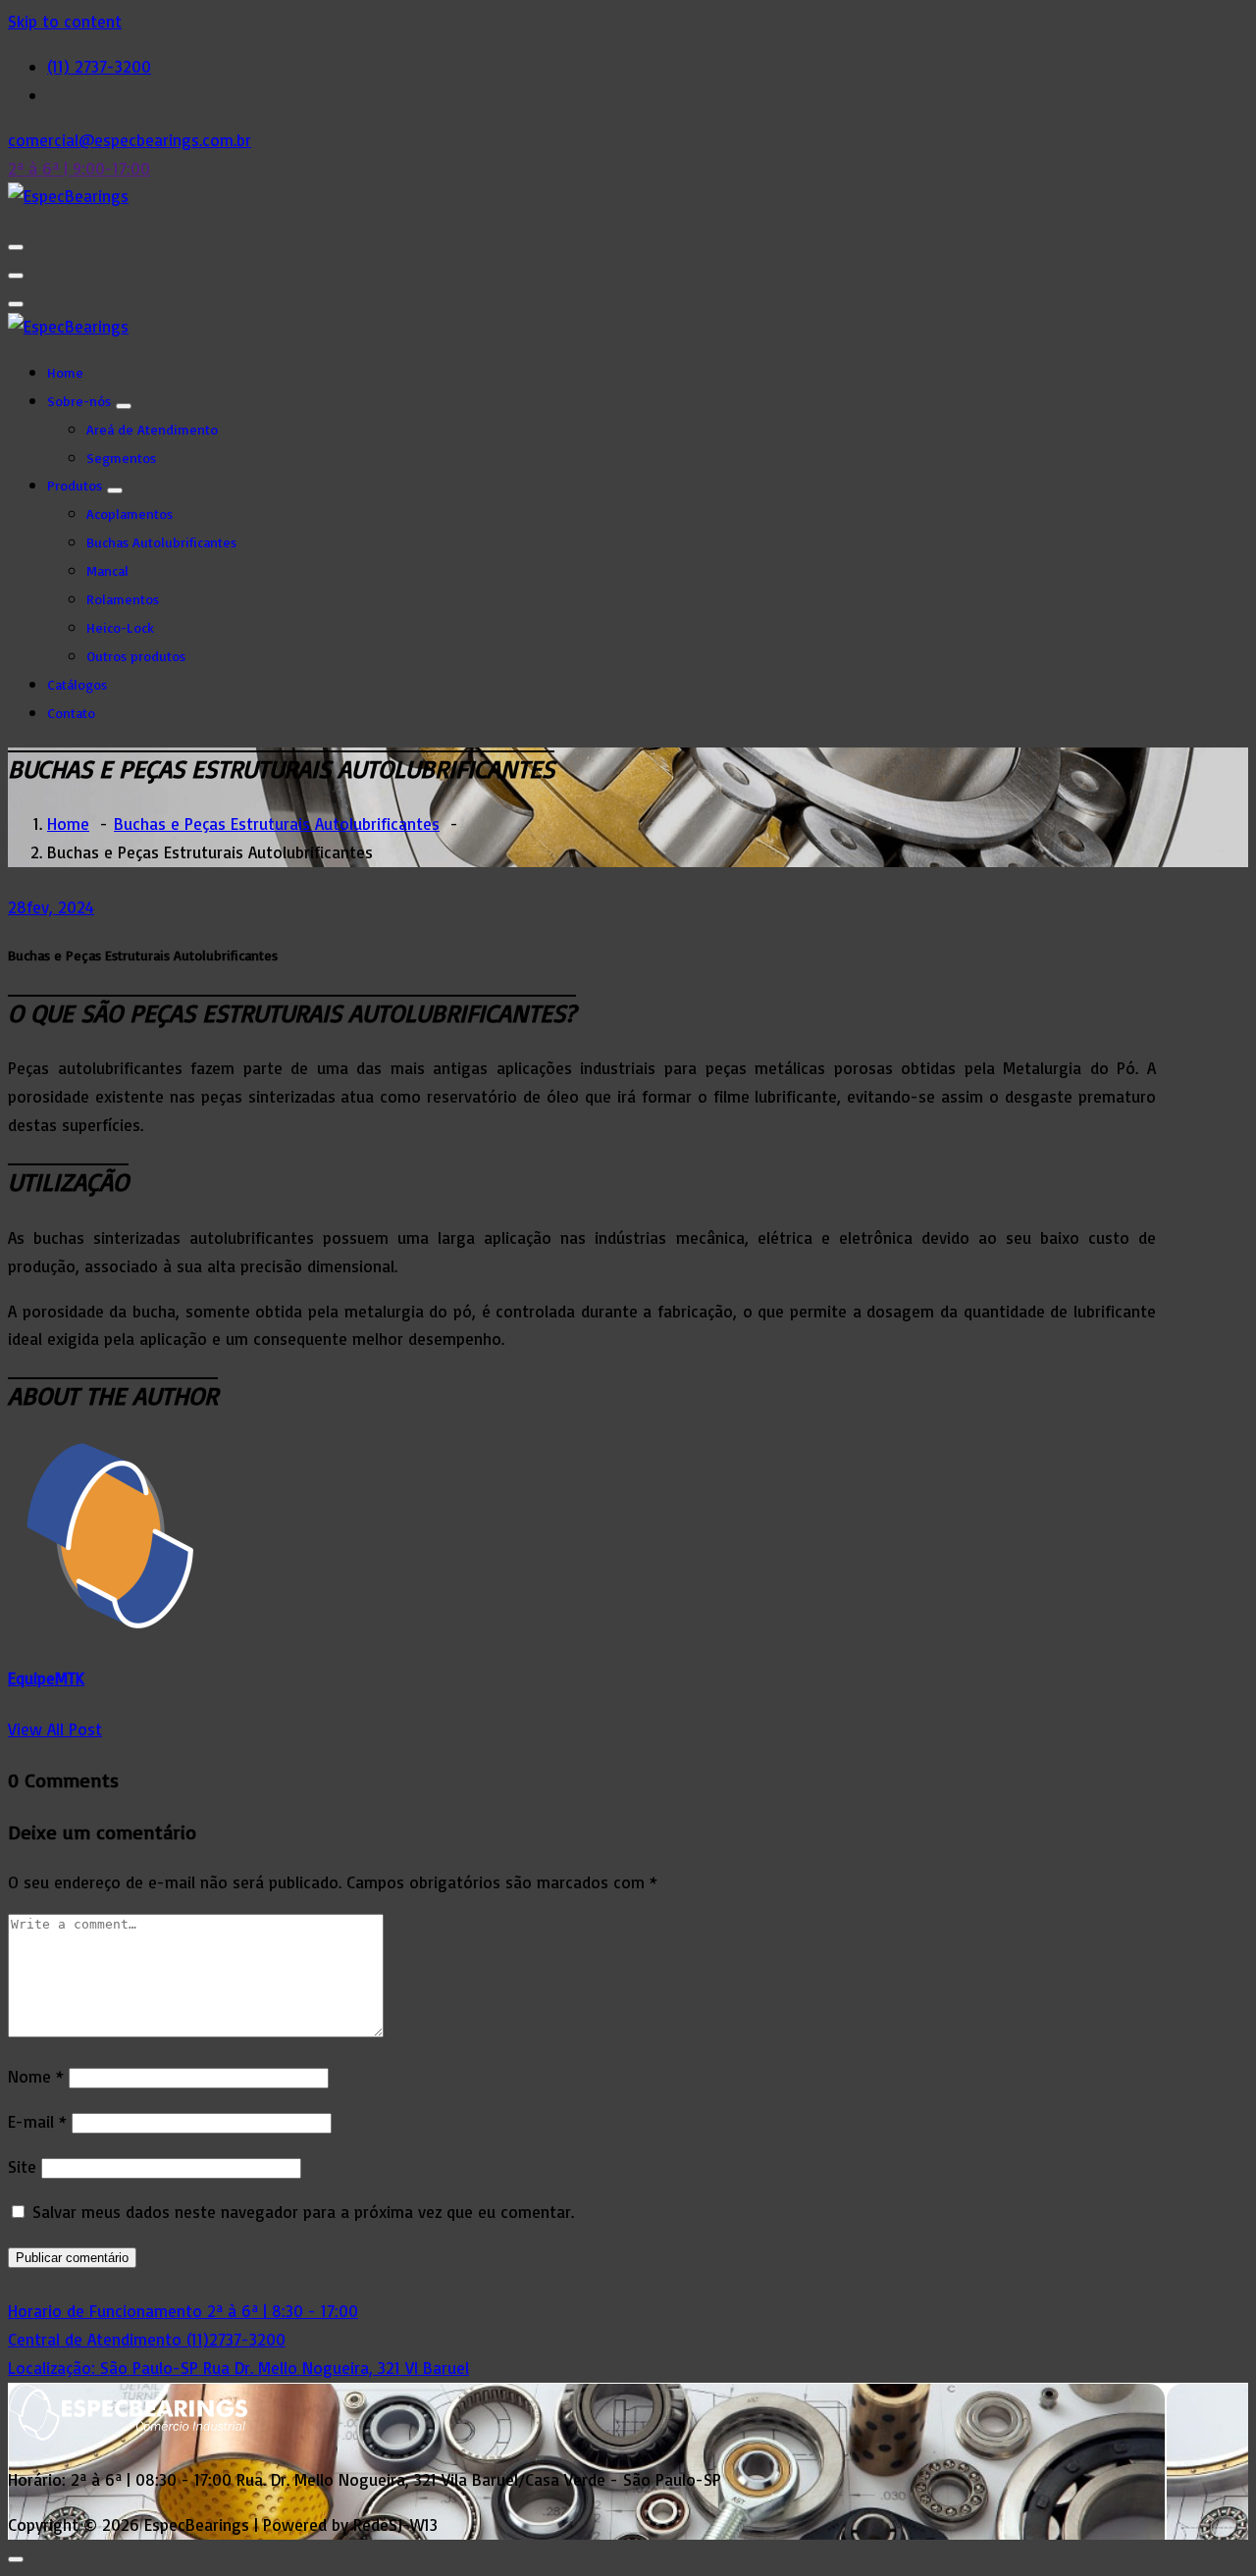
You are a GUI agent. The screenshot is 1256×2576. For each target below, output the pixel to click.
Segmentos (121, 458)
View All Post (55, 1729)
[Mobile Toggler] (124, 406)
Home (65, 372)
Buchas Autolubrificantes (161, 542)
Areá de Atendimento (152, 429)
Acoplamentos (130, 514)
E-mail (37, 2121)
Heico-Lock (120, 627)
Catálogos (77, 684)
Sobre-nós (79, 401)
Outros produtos (136, 656)
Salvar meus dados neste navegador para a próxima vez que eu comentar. (303, 2212)
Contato (71, 713)
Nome (36, 2076)
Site (22, 2166)
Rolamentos (123, 599)
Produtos (75, 485)
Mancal (107, 570)
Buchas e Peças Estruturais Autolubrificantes (277, 824)
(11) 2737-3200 (99, 66)
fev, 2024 (51, 907)
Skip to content (65, 21)
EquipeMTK (46, 1678)
